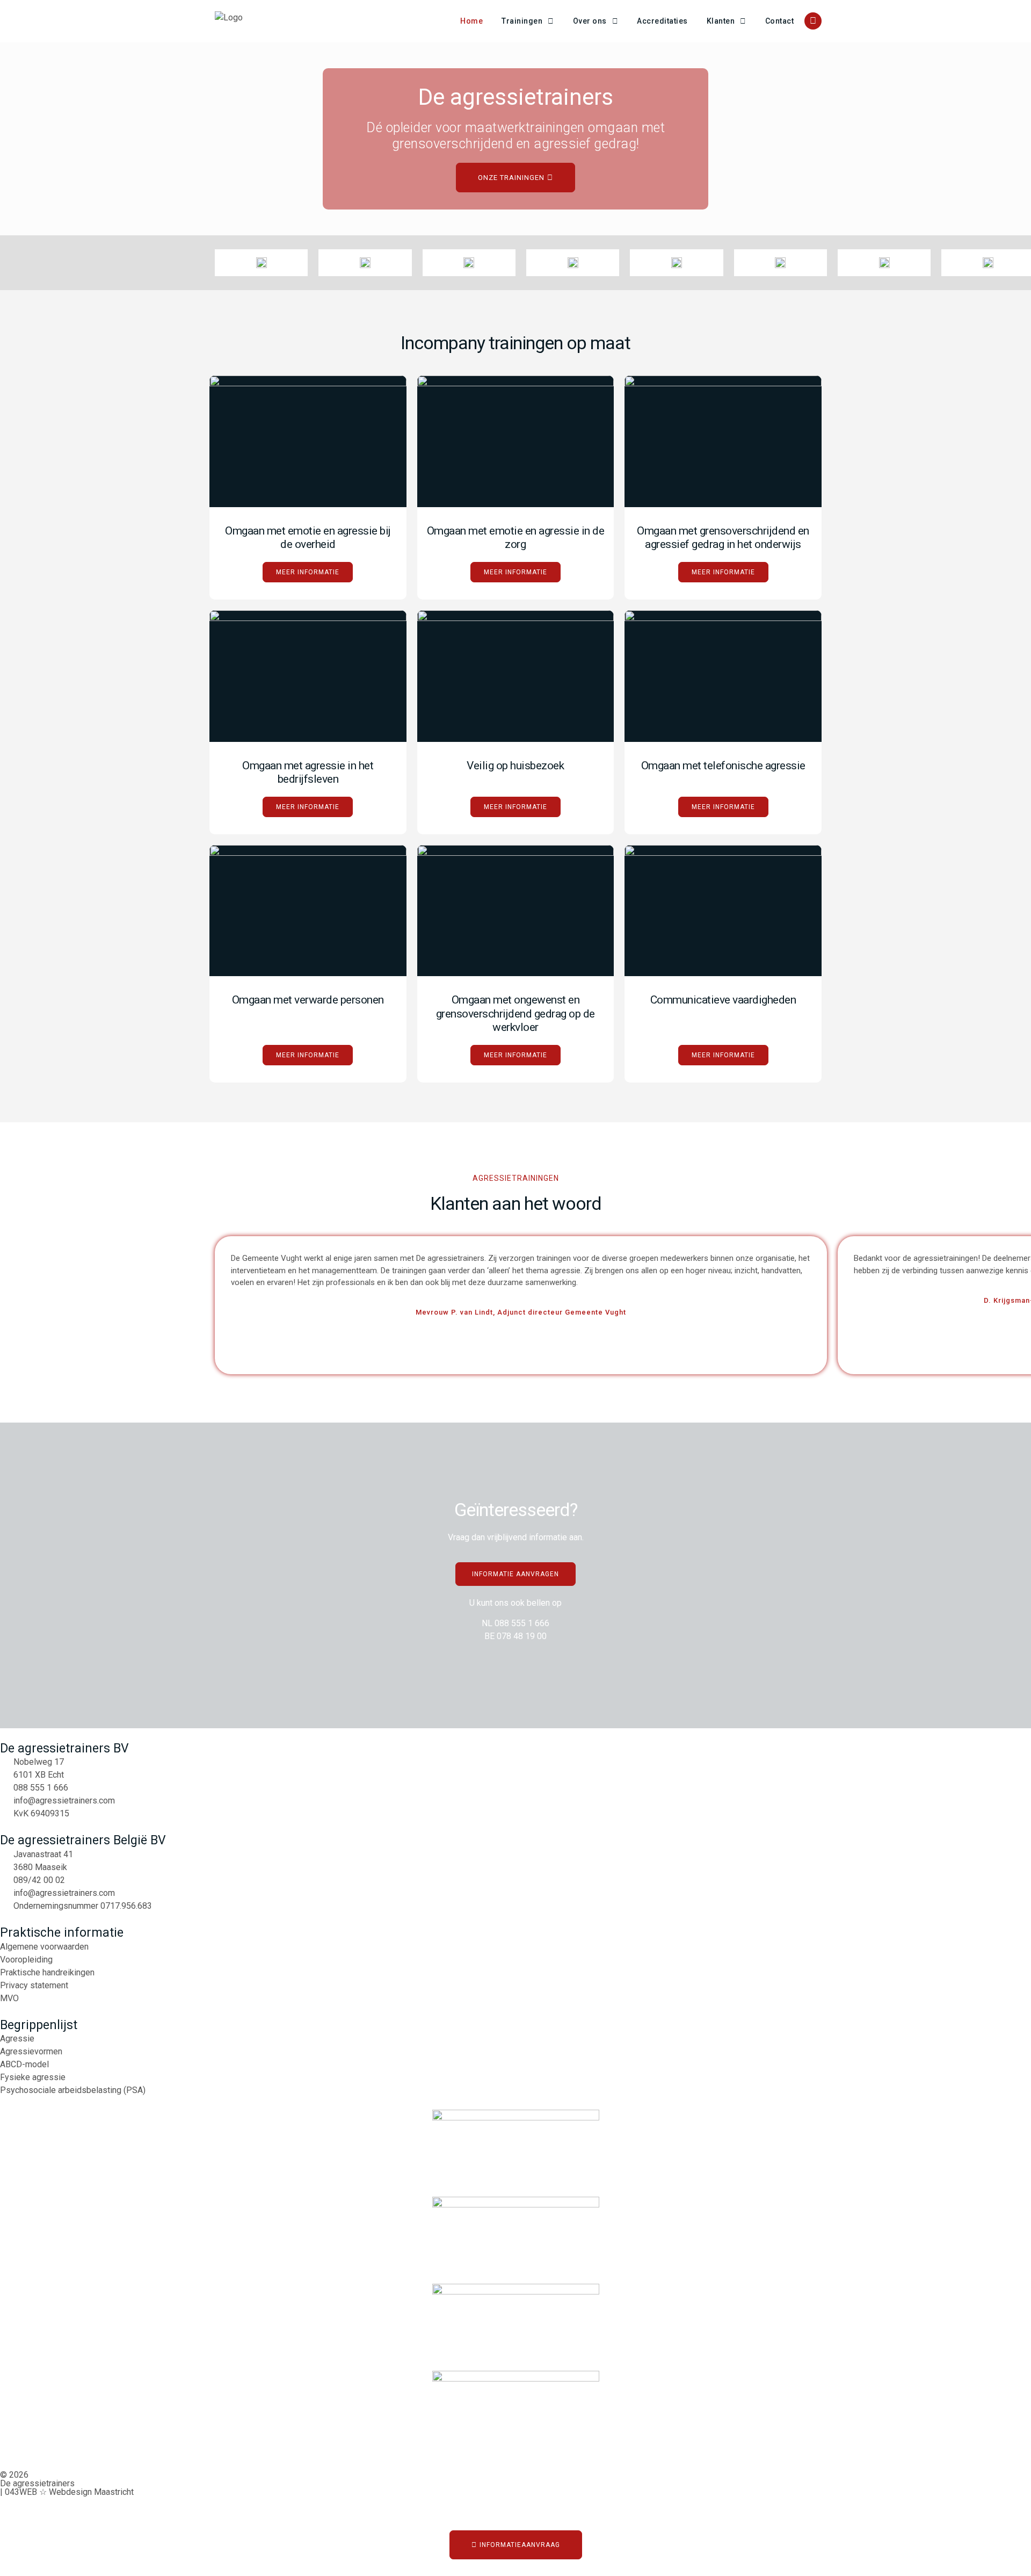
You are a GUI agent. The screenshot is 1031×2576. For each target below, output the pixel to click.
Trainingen (522, 21)
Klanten (721, 21)
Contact (780, 21)
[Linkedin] (813, 21)
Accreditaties (662, 21)
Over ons (590, 21)
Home (471, 21)
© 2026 (14, 2475)
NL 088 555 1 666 (515, 1623)
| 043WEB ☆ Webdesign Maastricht (67, 2492)
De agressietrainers (37, 2483)
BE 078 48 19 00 (515, 1636)
